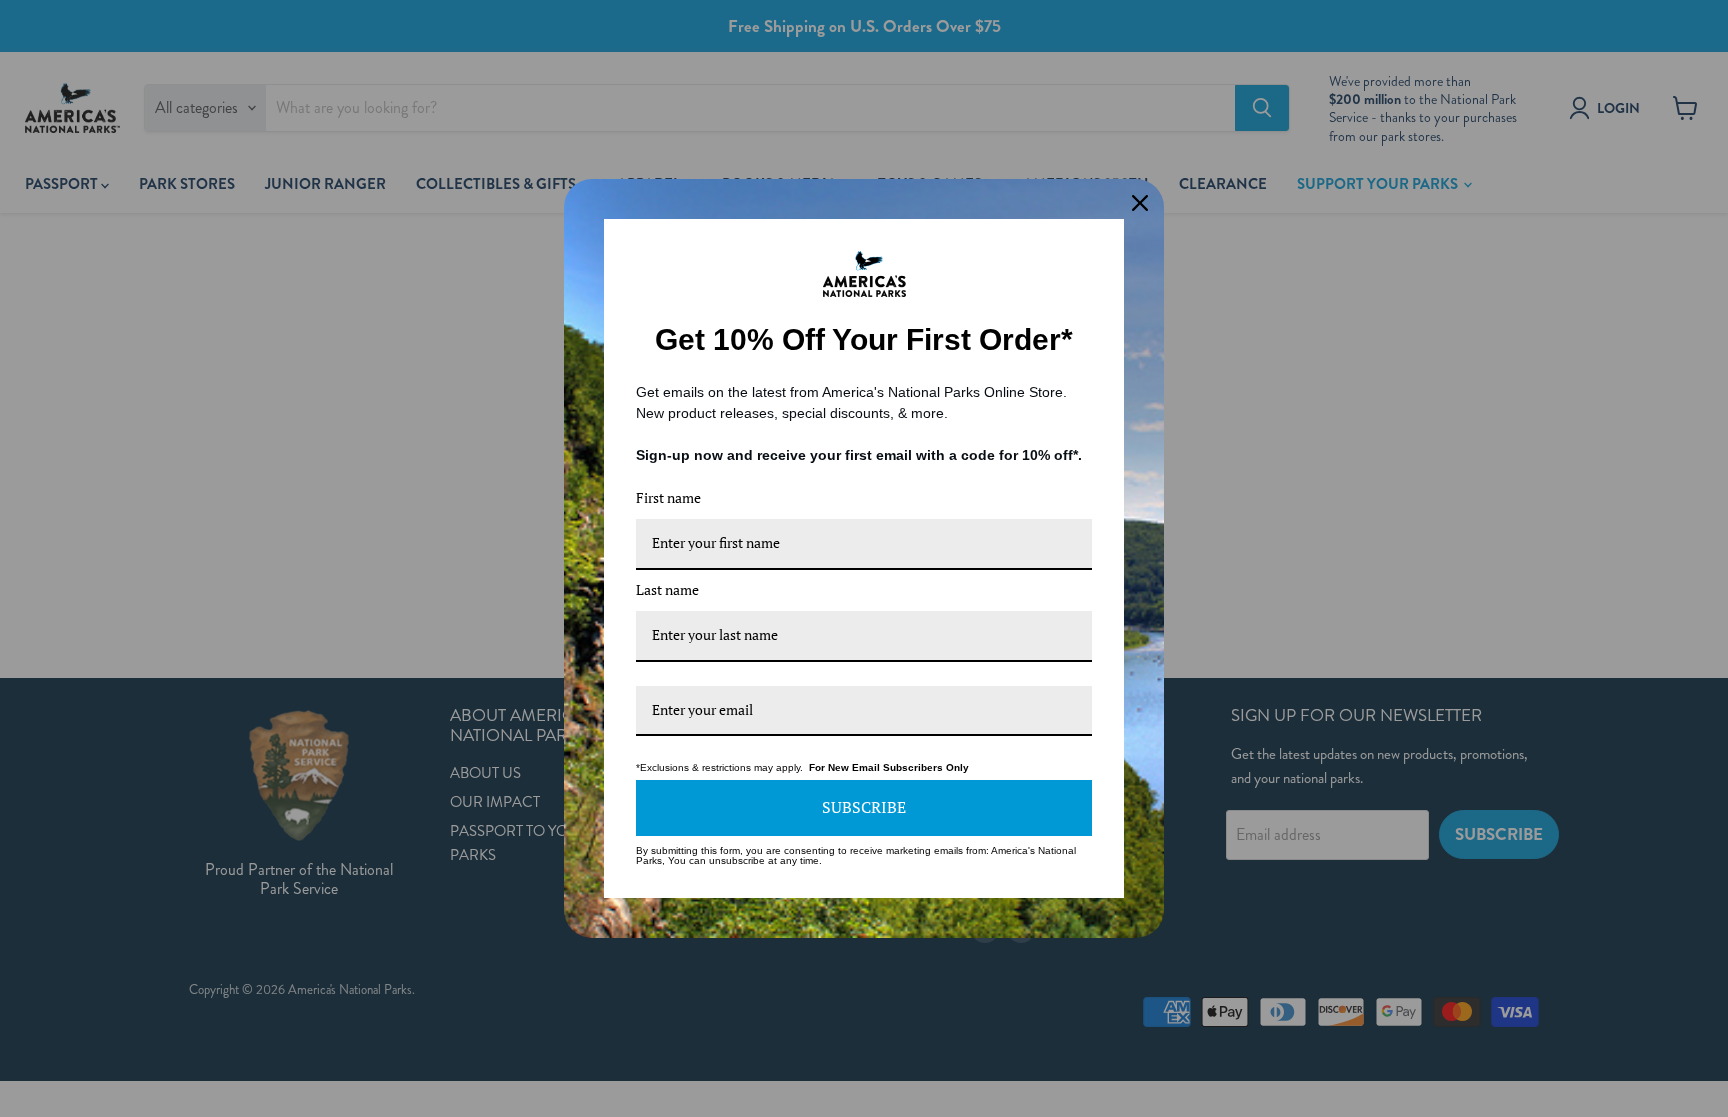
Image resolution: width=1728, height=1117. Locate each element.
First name (668, 497)
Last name (667, 589)
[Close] (1140, 203)
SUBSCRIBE (864, 807)
